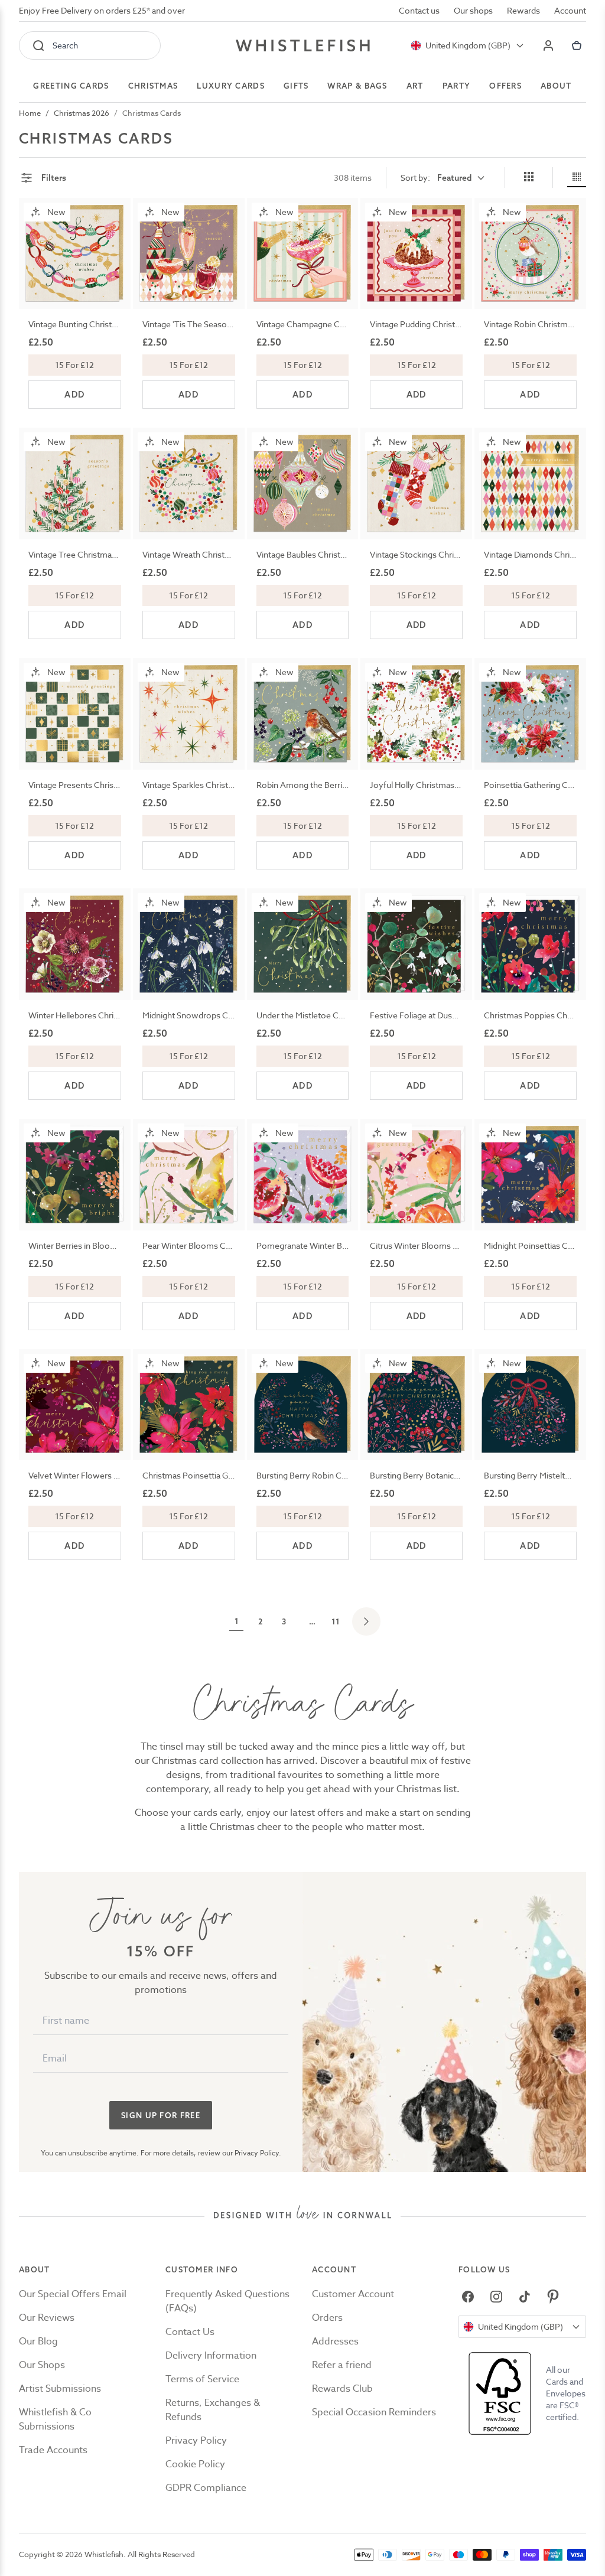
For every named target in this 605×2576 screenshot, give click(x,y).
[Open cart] (577, 45)
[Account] (548, 45)
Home (30, 113)
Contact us (419, 10)
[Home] (303, 45)
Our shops (473, 10)
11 (336, 1621)
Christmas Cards (152, 113)
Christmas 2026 (82, 113)
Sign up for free (161, 2115)
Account (570, 10)
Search (65, 45)
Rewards (523, 10)
